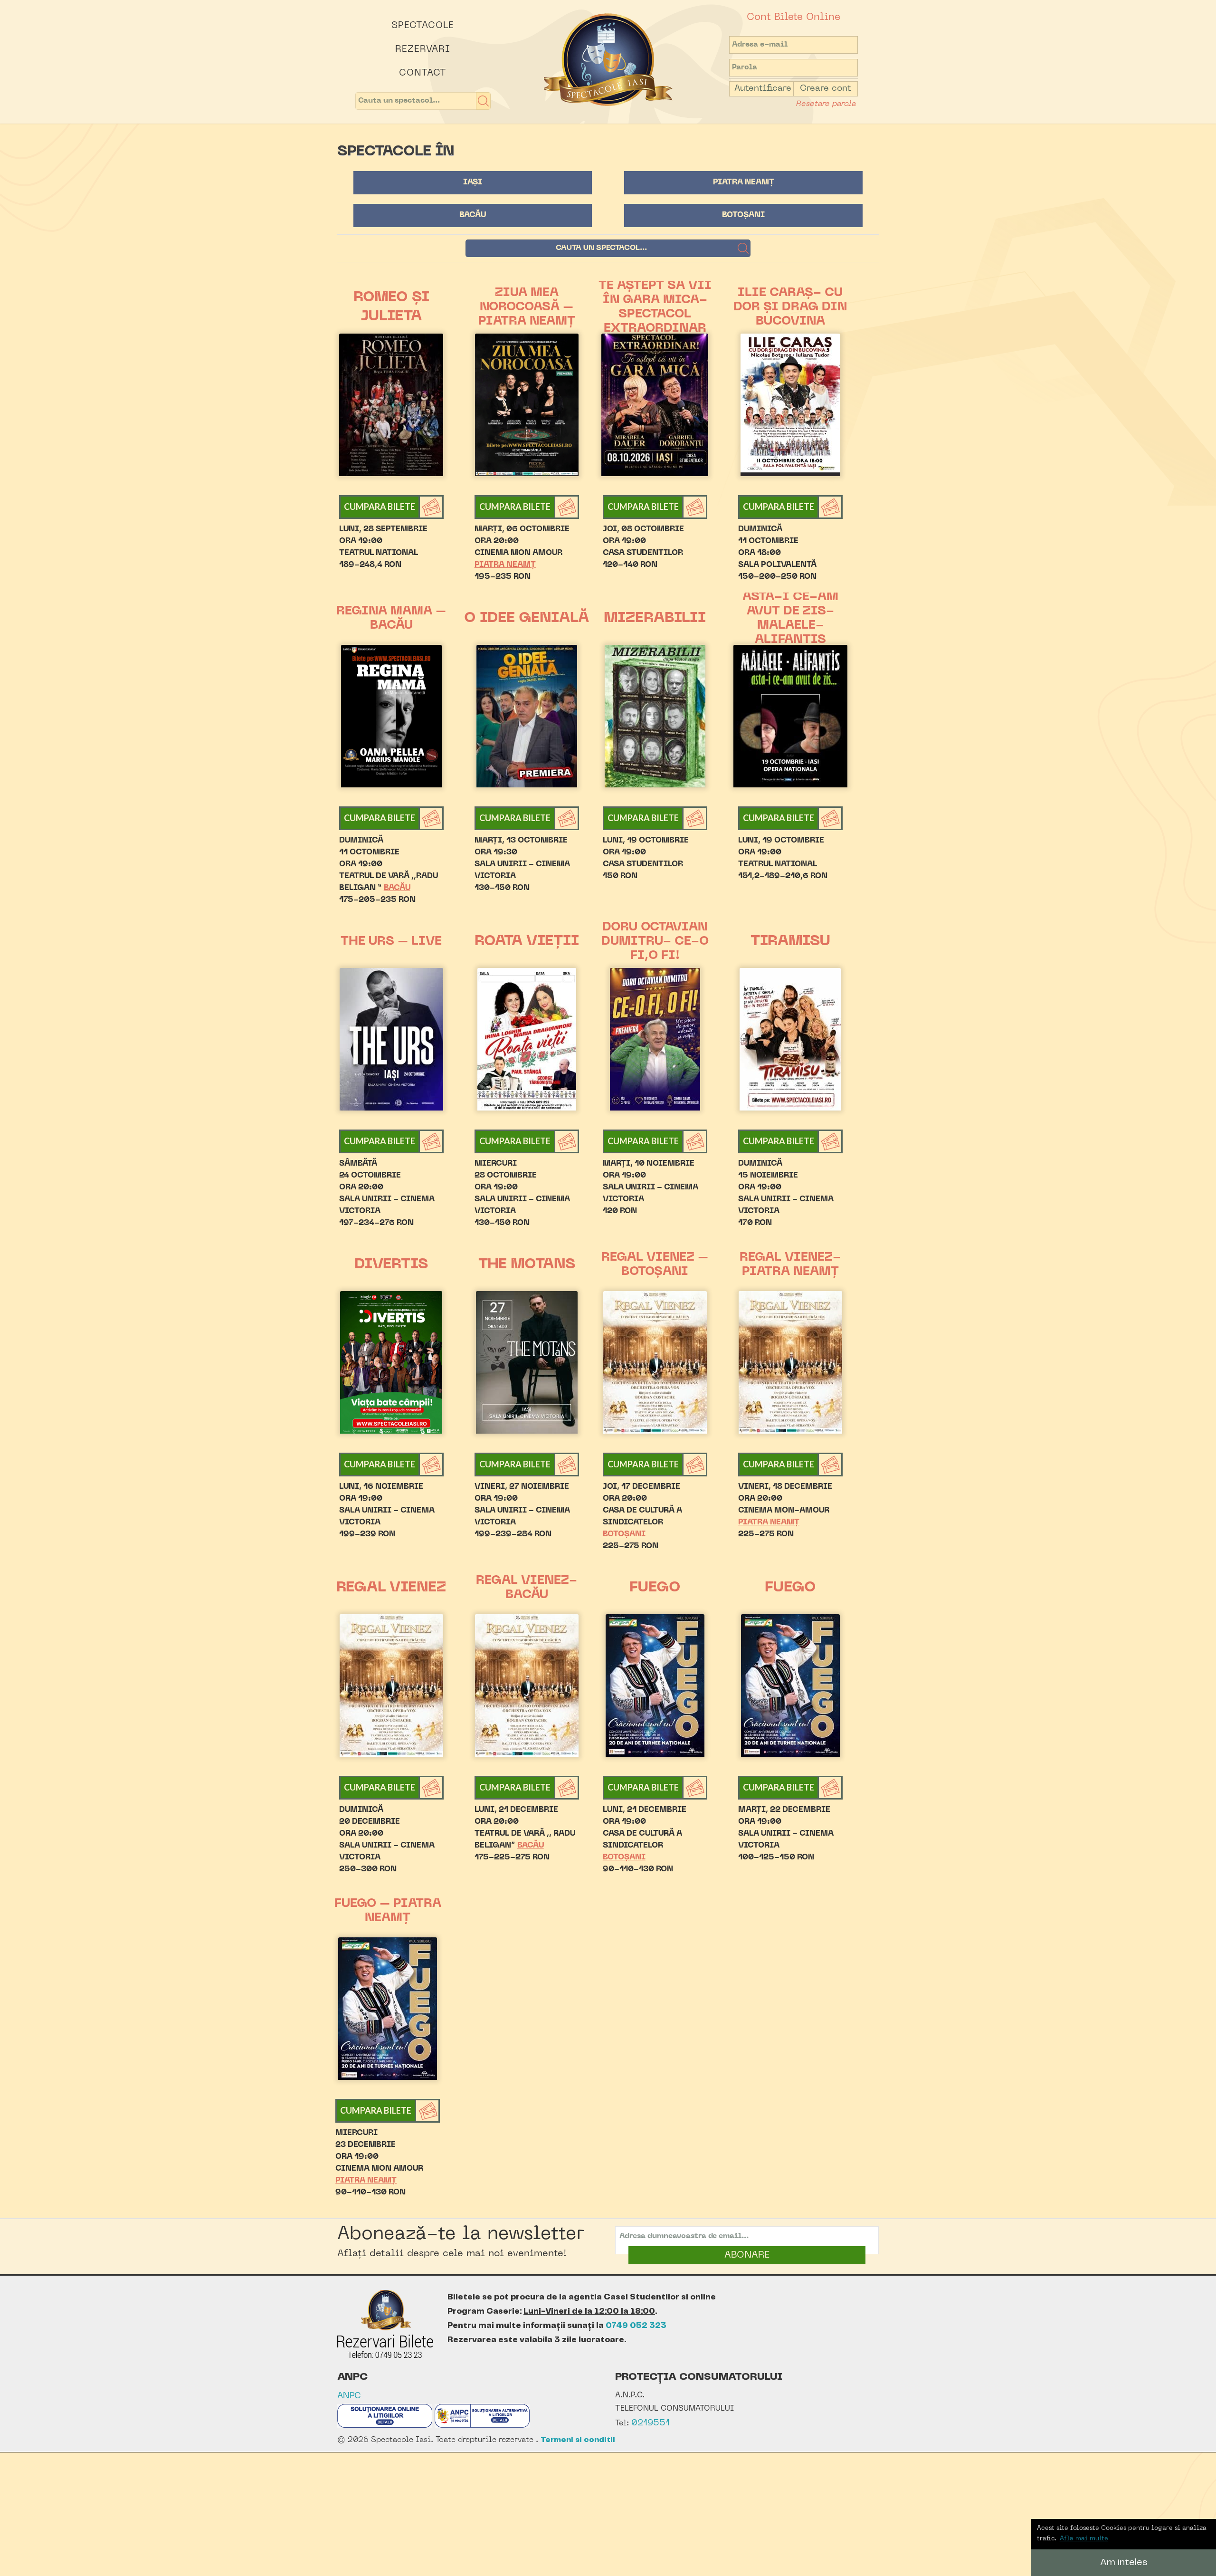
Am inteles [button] (1124, 2562)
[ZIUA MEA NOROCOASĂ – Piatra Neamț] (527, 405)
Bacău (473, 215)
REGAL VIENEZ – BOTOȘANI (655, 1265)
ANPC (349, 2396)
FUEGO (655, 1588)
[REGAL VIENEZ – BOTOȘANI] (655, 1362)
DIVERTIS (391, 1265)
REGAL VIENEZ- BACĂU (527, 1588)
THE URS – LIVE (391, 942)
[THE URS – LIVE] (391, 1039)
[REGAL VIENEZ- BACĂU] (527, 1685)
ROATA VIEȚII (527, 942)
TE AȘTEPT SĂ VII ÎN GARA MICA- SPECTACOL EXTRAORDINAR (655, 307)
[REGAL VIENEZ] (391, 1685)
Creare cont (826, 89)
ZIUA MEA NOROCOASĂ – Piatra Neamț (527, 307)
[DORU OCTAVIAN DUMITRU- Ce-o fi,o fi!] (655, 1039)
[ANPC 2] (482, 2426)
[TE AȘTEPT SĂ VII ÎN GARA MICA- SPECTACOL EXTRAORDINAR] (655, 405)
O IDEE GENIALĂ (527, 618)
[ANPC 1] (385, 2426)
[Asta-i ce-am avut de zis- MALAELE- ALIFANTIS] (791, 716)
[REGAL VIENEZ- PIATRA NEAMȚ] (791, 1362)
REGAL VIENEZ (391, 1588)
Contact (423, 73)
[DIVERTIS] (391, 1362)
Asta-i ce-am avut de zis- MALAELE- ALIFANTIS (790, 619)
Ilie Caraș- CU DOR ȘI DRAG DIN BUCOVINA (790, 307)
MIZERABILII (655, 618)
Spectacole (423, 26)
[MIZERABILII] (655, 716)
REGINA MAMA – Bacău (391, 619)
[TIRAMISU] (791, 1039)
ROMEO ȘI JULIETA (391, 307)
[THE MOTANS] (527, 1362)
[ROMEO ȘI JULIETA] (391, 405)
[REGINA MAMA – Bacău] (391, 716)
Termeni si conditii (578, 2440)
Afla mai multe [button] (1084, 2539)
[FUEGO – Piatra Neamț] (388, 2009)
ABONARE (747, 2255)
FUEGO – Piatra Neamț (388, 1911)
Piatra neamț (744, 182)
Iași (473, 182)
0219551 (651, 2423)
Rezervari (423, 49)
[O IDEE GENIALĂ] (527, 716)
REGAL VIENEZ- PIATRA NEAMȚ (790, 1265)
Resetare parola (826, 104)
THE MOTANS (527, 1265)
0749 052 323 (636, 2326)
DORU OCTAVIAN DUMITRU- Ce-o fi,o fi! (655, 942)
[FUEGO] (655, 1685)
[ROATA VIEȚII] (527, 1039)
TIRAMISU (790, 942)
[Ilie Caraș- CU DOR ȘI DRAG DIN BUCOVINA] (791, 405)
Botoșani (743, 215)
